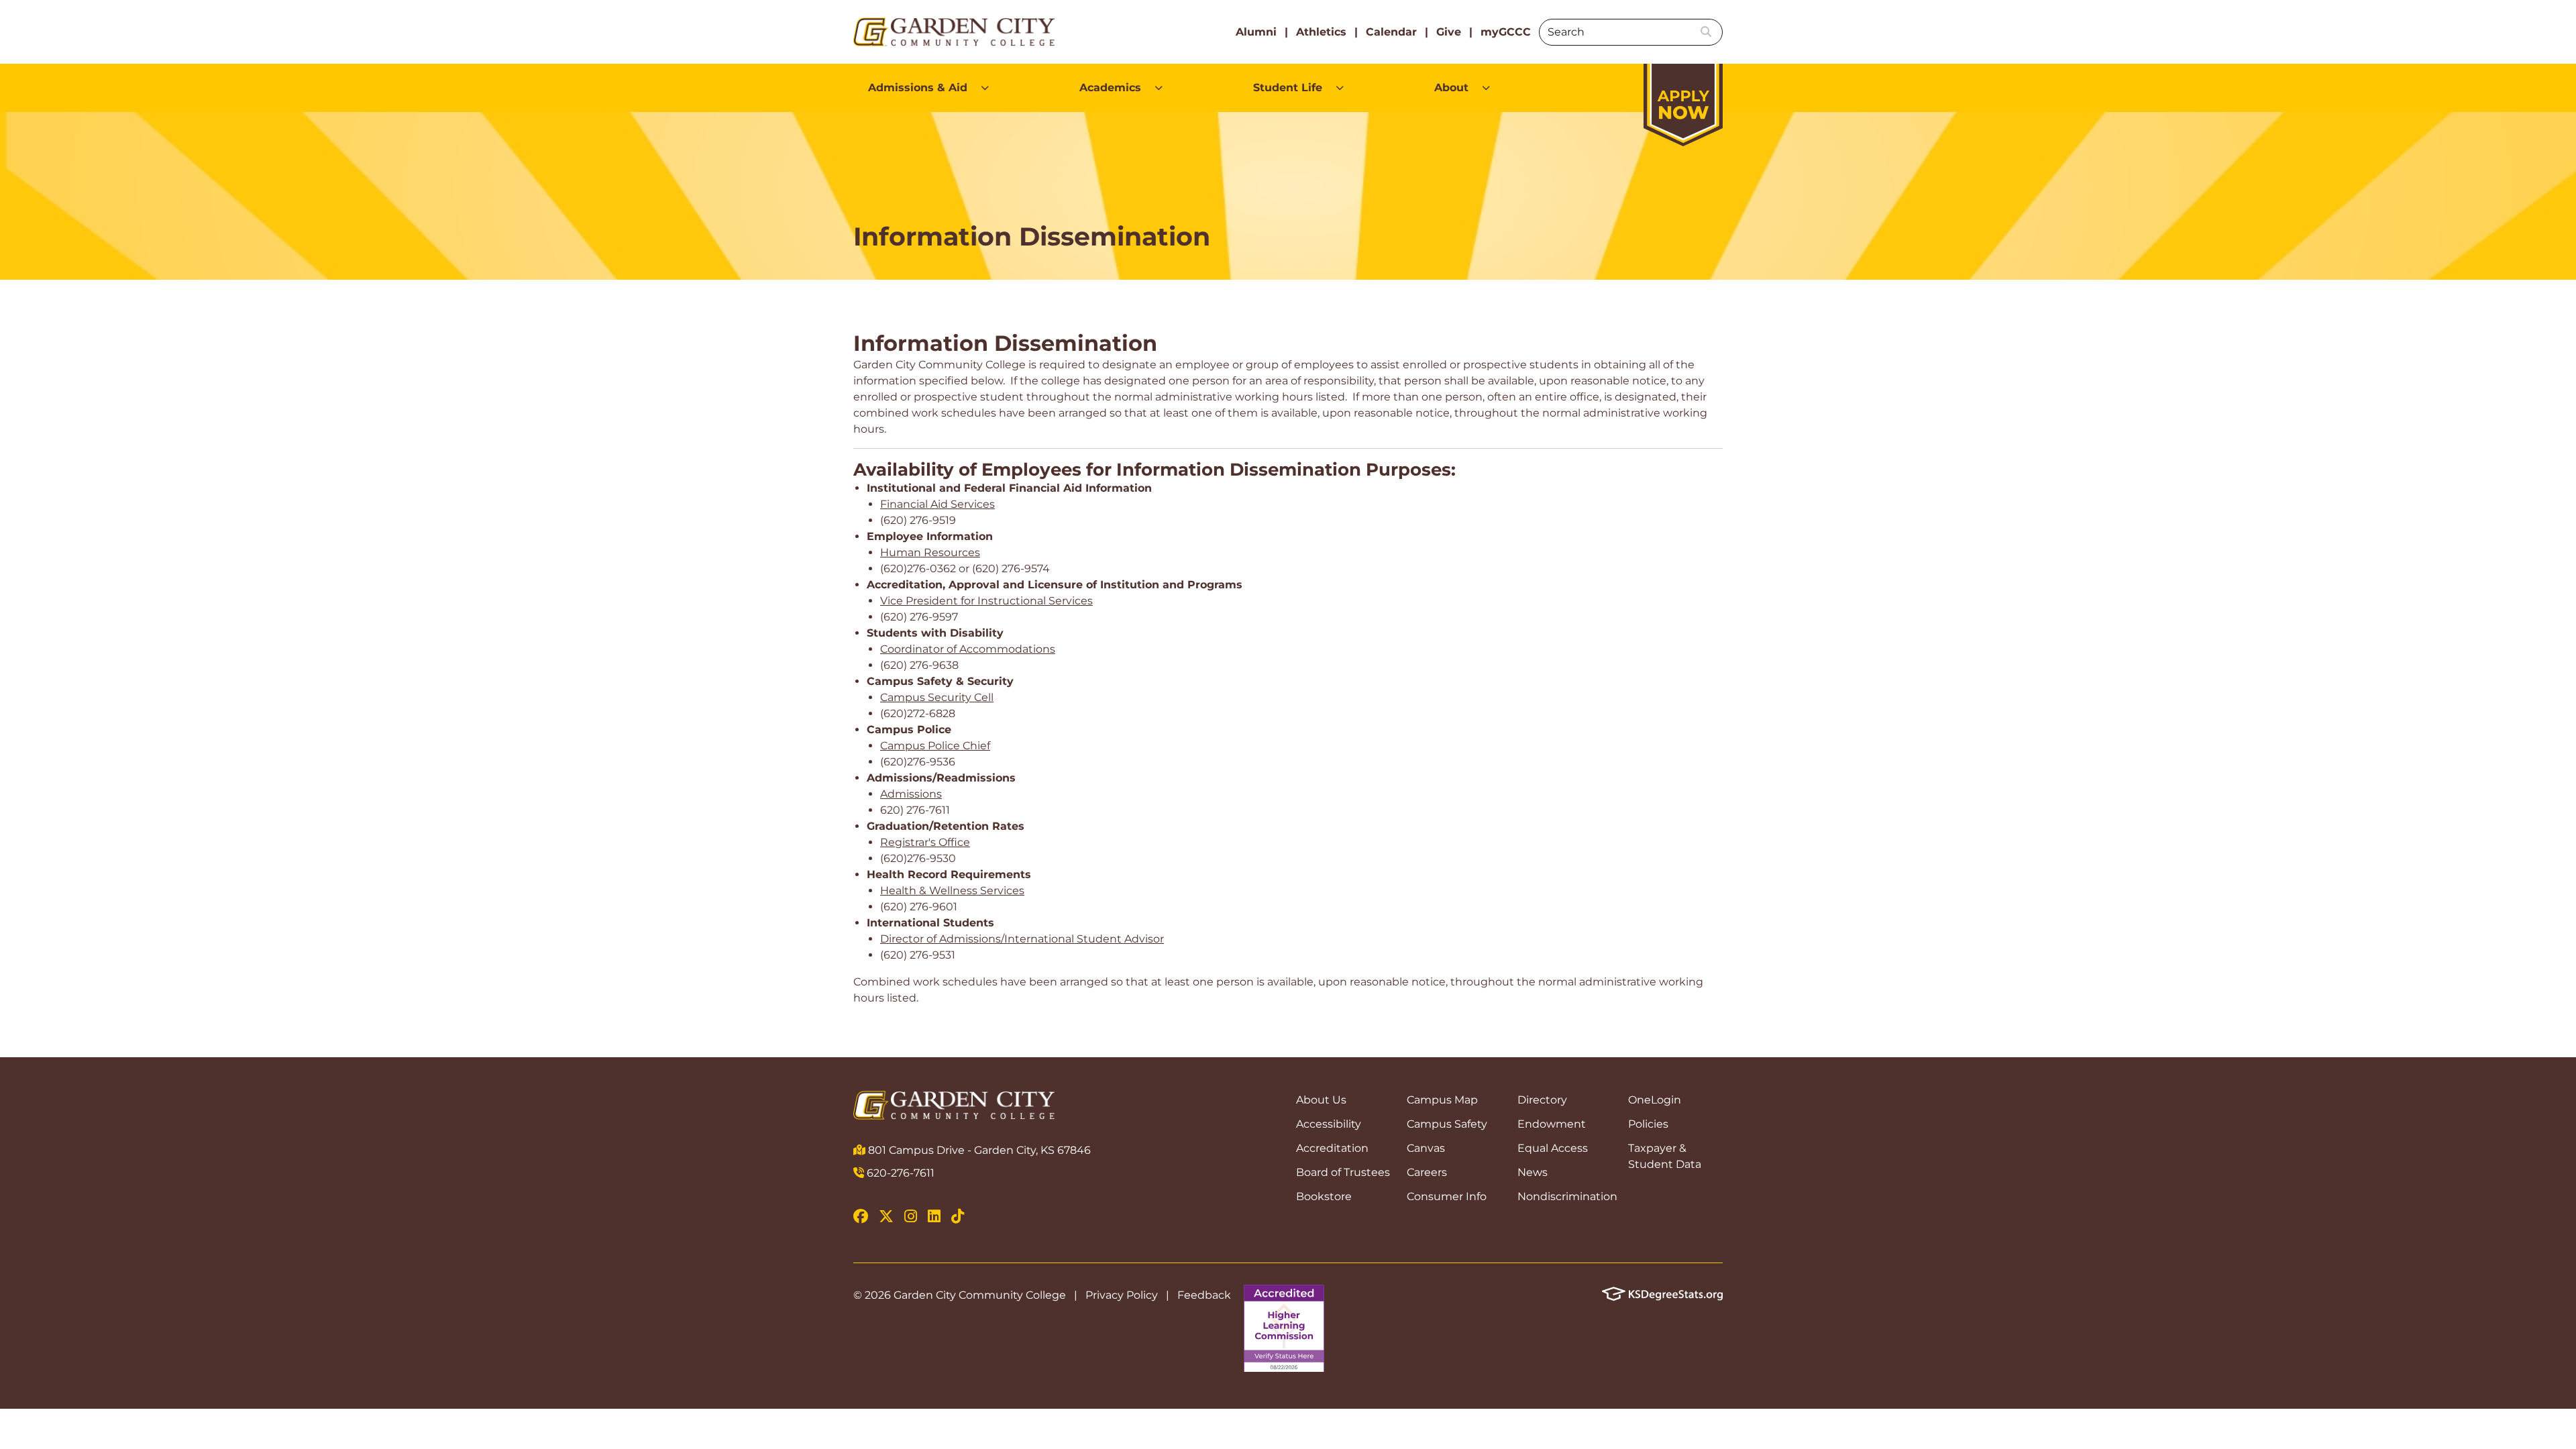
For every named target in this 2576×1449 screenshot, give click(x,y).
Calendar (1391, 32)
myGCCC (1506, 32)
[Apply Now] (1683, 98)
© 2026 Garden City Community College (960, 1295)
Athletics (1321, 32)
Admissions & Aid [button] (918, 88)
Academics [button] (1110, 88)
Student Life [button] (1288, 88)
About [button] (1451, 88)
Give (1449, 32)
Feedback (1204, 1295)
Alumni (1256, 32)
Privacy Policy (1122, 1295)
